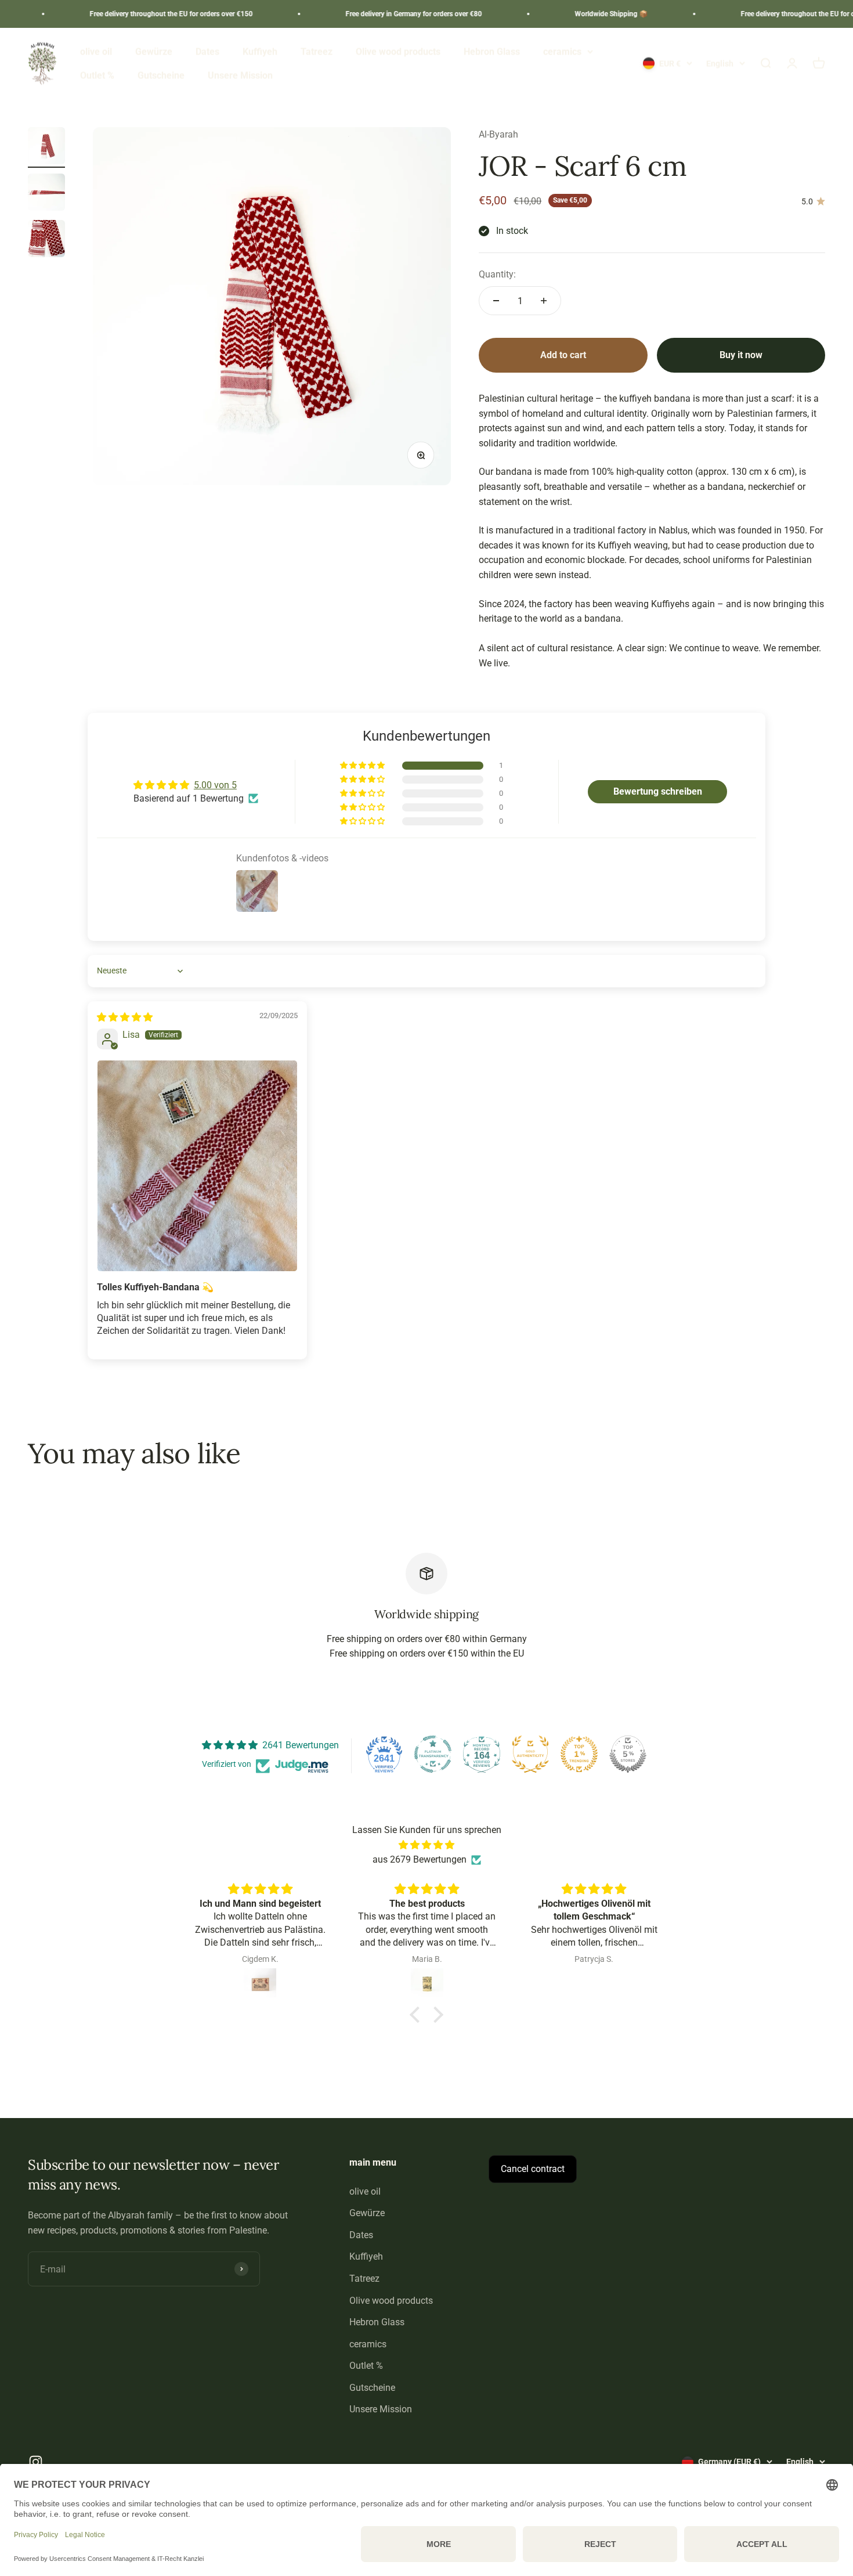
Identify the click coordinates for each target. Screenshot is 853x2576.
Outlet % (97, 76)
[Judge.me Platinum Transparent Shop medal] (433, 1754)
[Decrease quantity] (496, 301)
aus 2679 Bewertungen (420, 1859)
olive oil (96, 51)
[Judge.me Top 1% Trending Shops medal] (579, 1754)
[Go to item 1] (46, 147)
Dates (207, 51)
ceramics (562, 51)
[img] (125, 1017)
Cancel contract (533, 2169)
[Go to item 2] (46, 194)
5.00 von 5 (215, 785)
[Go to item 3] (46, 240)
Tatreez (317, 51)
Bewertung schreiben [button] (658, 791)
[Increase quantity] (544, 301)
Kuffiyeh (260, 51)
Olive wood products (398, 51)
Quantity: (497, 274)
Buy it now (741, 355)
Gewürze (154, 51)
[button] (363, 766)
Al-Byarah (498, 134)
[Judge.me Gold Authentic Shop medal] (530, 1754)
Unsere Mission (240, 76)
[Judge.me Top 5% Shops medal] (628, 1754)
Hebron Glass (492, 51)
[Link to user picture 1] (197, 1166)
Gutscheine (161, 76)
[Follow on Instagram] (36, 2462)
